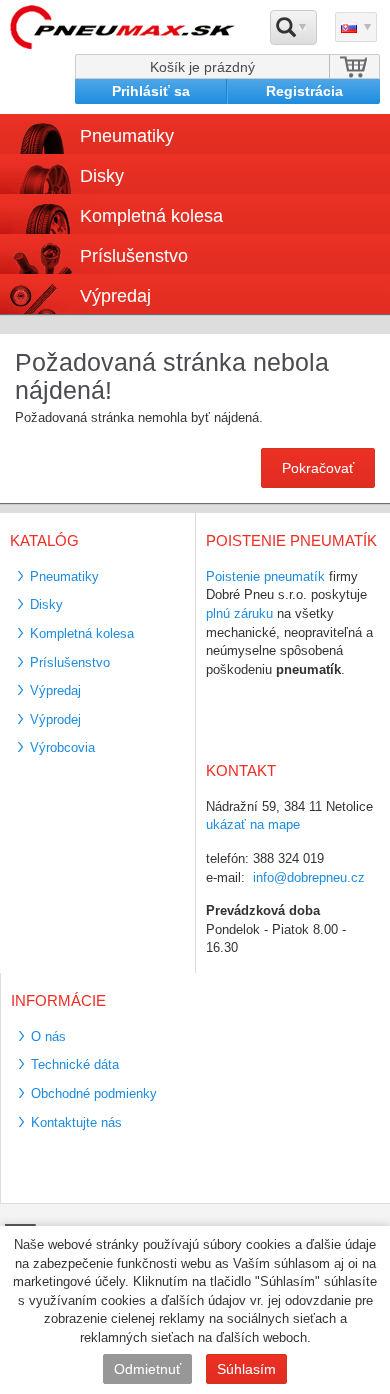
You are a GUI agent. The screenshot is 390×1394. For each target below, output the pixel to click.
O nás (48, 1036)
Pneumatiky (64, 576)
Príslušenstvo (134, 256)
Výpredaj (115, 296)
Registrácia (304, 91)
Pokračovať (318, 468)
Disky (46, 604)
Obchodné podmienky (94, 1093)
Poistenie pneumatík (265, 576)
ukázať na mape (253, 824)
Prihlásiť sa (151, 91)
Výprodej (55, 719)
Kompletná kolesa (82, 633)
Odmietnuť (147, 1369)
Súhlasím (246, 1369)
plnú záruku (239, 613)
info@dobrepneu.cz (309, 877)
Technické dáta (75, 1064)
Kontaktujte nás (76, 1122)
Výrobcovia (62, 747)
